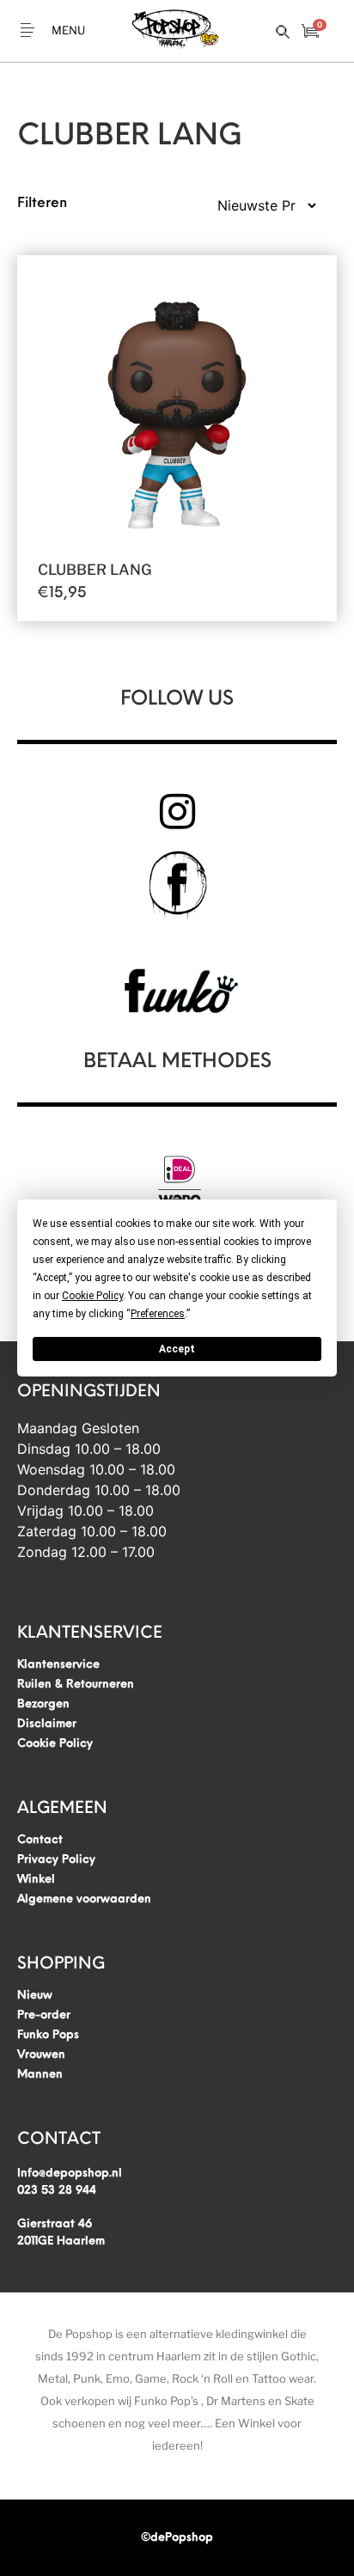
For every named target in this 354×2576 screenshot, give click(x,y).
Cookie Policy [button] (92, 1296)
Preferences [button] (158, 1314)
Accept (177, 1349)
